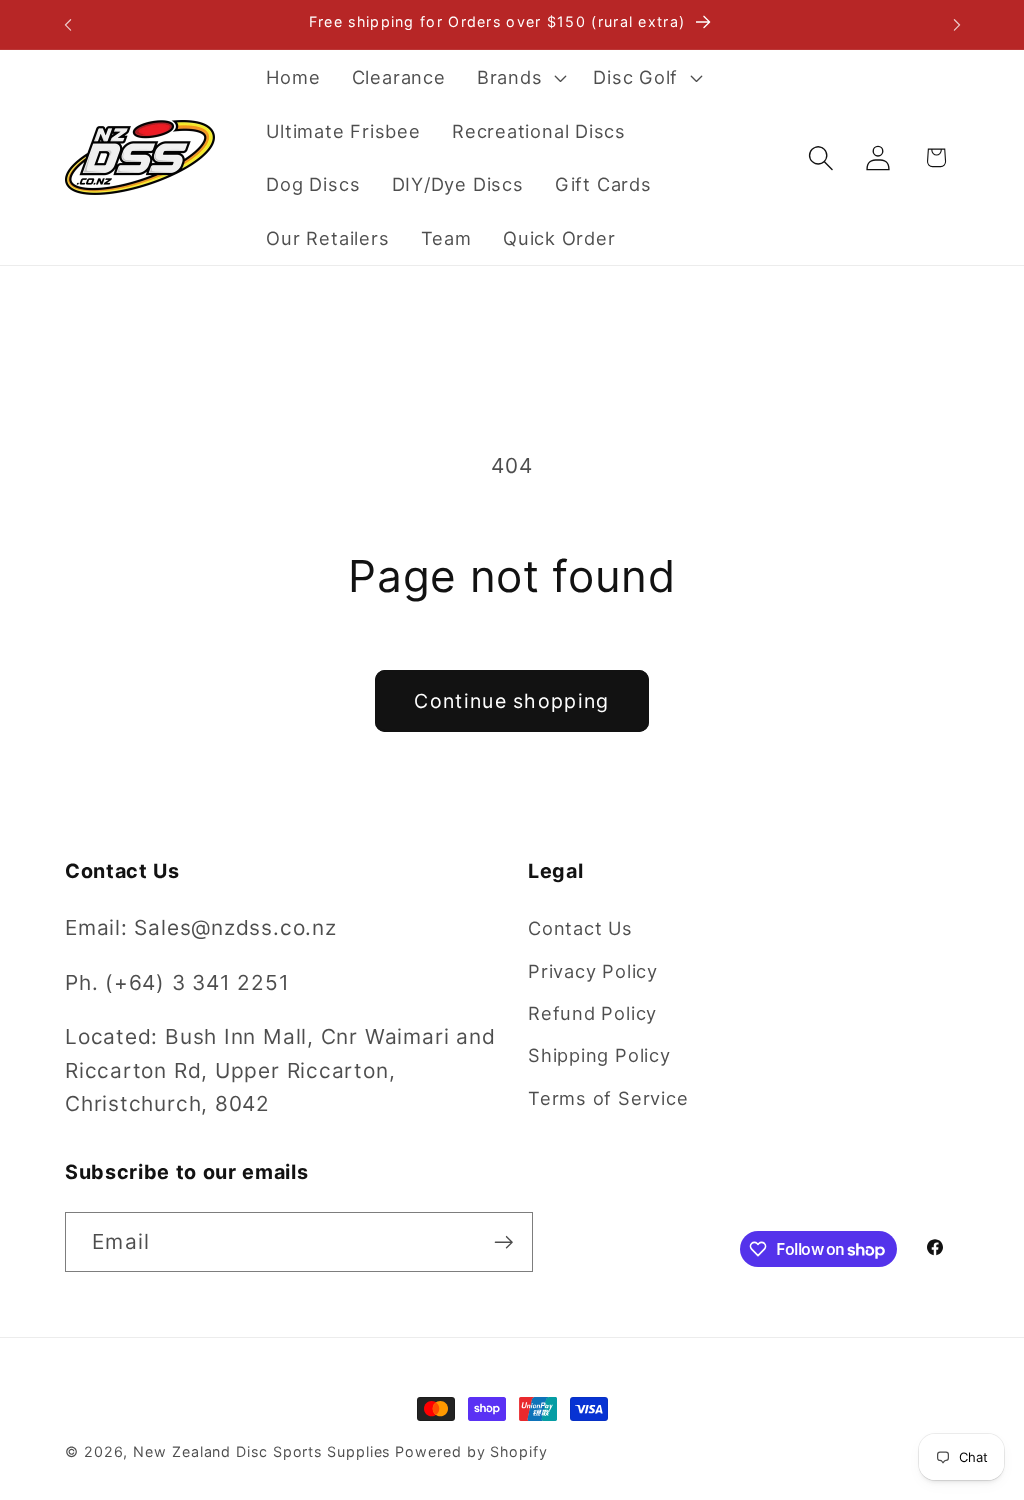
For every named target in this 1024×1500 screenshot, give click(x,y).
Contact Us (580, 928)
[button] (519, 77)
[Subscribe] (503, 1242)
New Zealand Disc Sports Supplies (261, 1451)
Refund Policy (592, 1013)
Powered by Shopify (471, 1451)
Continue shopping (511, 701)
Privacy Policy (593, 971)
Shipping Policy (599, 1055)
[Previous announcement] (68, 24)
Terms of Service (608, 1098)
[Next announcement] (957, 24)
